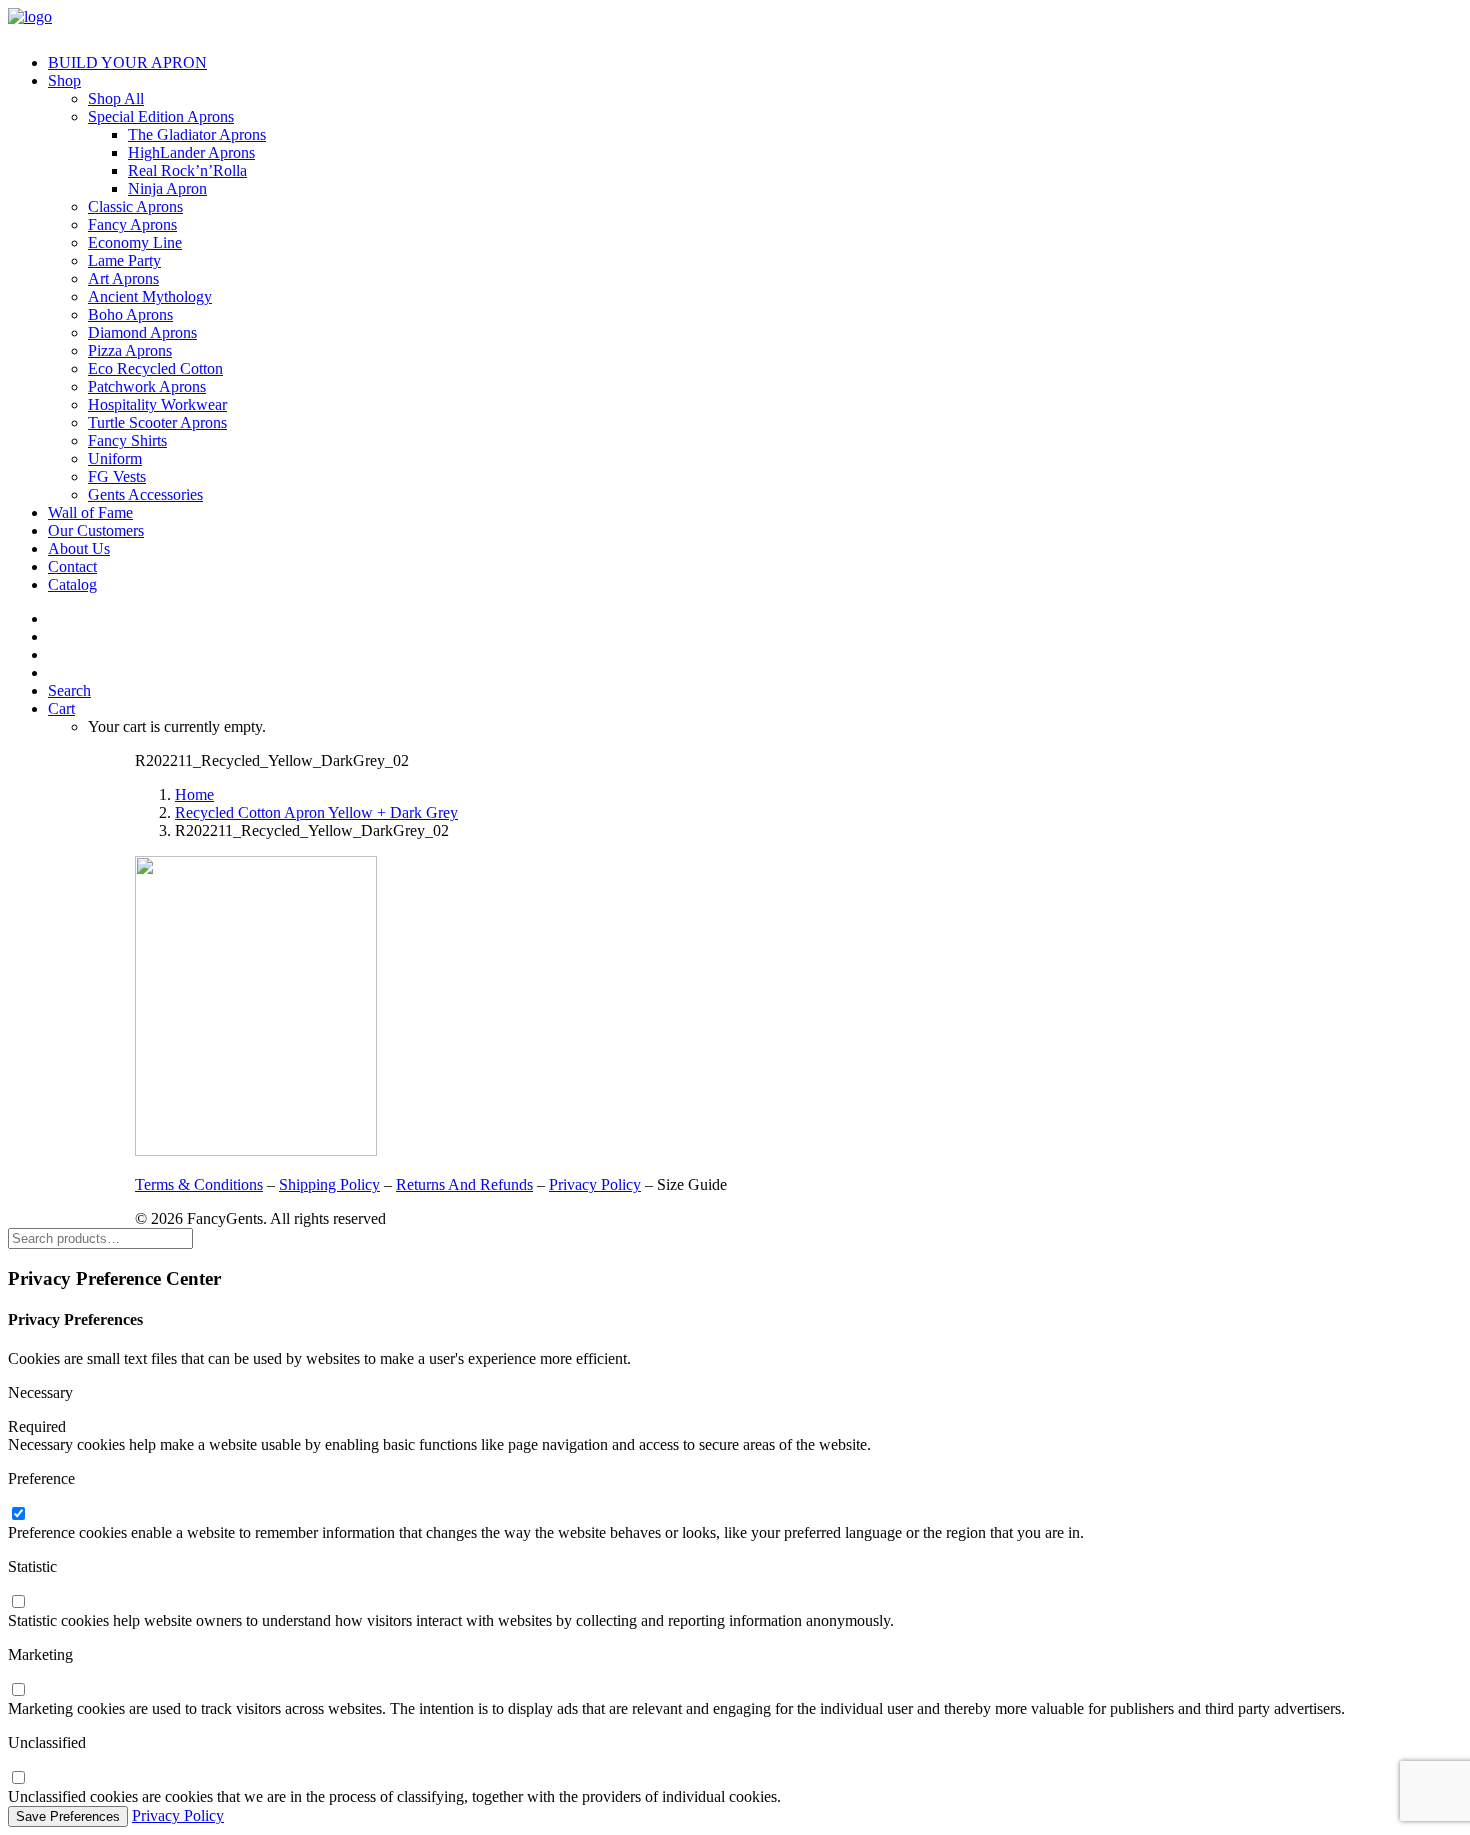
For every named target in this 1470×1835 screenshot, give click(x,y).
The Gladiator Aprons (197, 134)
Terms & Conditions (199, 1184)
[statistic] (18, 1602)
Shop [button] (64, 80)
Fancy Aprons (132, 224)
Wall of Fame (90, 512)
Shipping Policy (329, 1184)
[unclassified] (18, 1778)
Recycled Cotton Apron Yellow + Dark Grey (316, 812)
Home (194, 794)
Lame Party (124, 260)
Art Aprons (123, 278)
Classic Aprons (135, 206)
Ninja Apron (167, 188)
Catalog (72, 584)
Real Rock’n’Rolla (187, 170)
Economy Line (135, 242)
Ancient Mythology (150, 296)
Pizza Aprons (130, 350)
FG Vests (117, 476)
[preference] (18, 1514)
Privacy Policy (595, 1184)
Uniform (115, 458)
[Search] (100, 1237)
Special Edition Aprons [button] (161, 116)
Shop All (116, 98)
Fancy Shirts (127, 440)
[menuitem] (755, 63)
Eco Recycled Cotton (155, 368)
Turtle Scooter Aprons (157, 422)
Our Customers (96, 530)
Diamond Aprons (142, 332)
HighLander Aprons (191, 152)
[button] (69, 690)
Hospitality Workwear (157, 404)
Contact (72, 566)
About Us (79, 548)
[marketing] (18, 1690)
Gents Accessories (145, 494)
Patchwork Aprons (147, 386)
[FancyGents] (735, 23)
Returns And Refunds (464, 1184)
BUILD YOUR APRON (127, 62)
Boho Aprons (130, 314)
